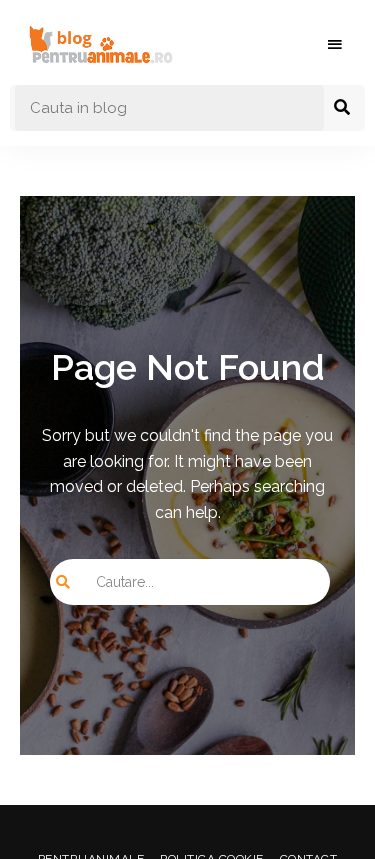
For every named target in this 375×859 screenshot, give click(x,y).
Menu (335, 45)
